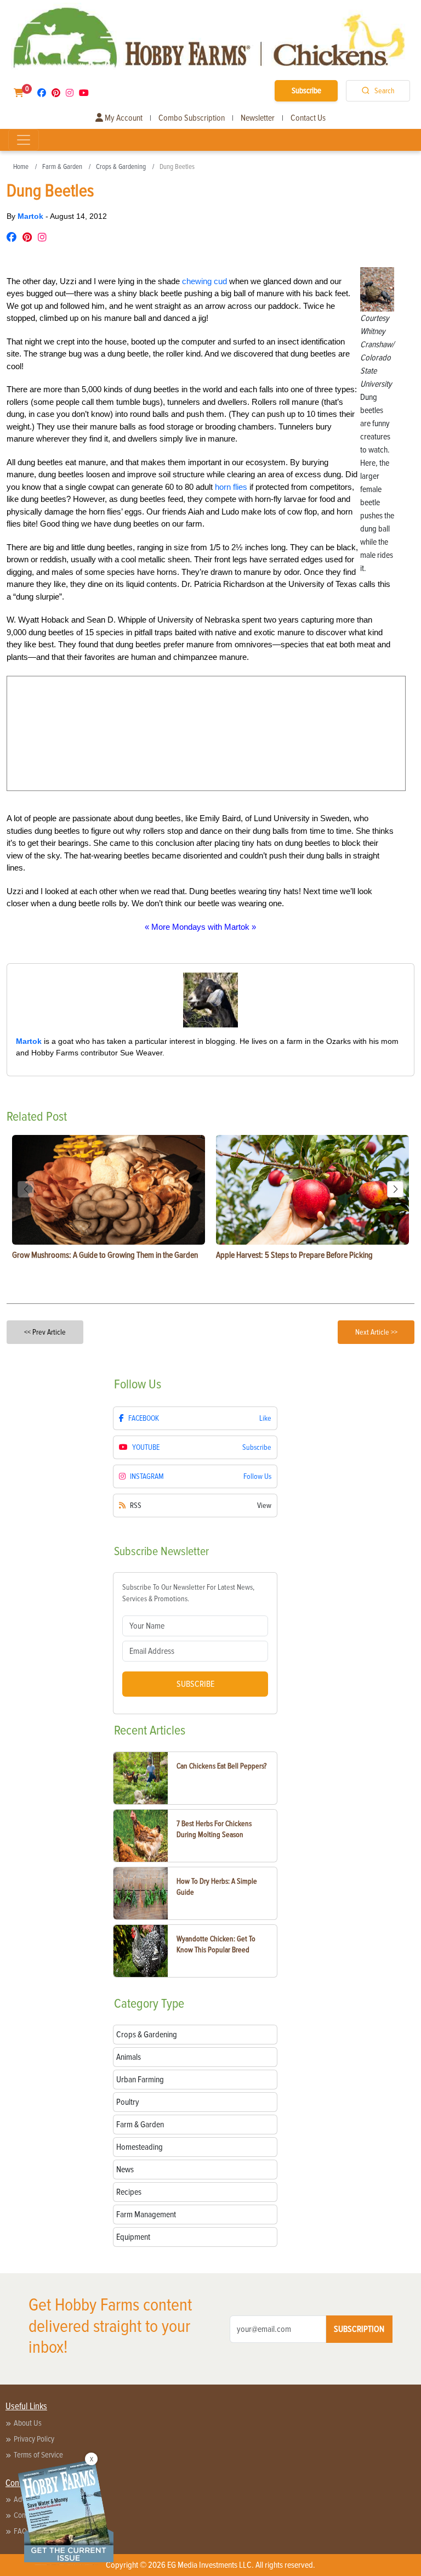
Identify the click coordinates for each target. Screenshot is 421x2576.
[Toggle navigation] (24, 140)
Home (21, 167)
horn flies (231, 487)
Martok (32, 216)
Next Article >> (376, 1332)
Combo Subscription (192, 118)
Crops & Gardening (121, 167)
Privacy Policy (34, 2439)
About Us (28, 2423)
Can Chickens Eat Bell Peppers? (221, 1766)
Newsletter (258, 118)
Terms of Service (38, 2455)
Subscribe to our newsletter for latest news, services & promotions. (188, 1593)
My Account (123, 118)
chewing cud (204, 281)
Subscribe (306, 91)
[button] (395, 1189)
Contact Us (308, 118)
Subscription (359, 2329)
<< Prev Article (45, 1332)
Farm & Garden (62, 167)
